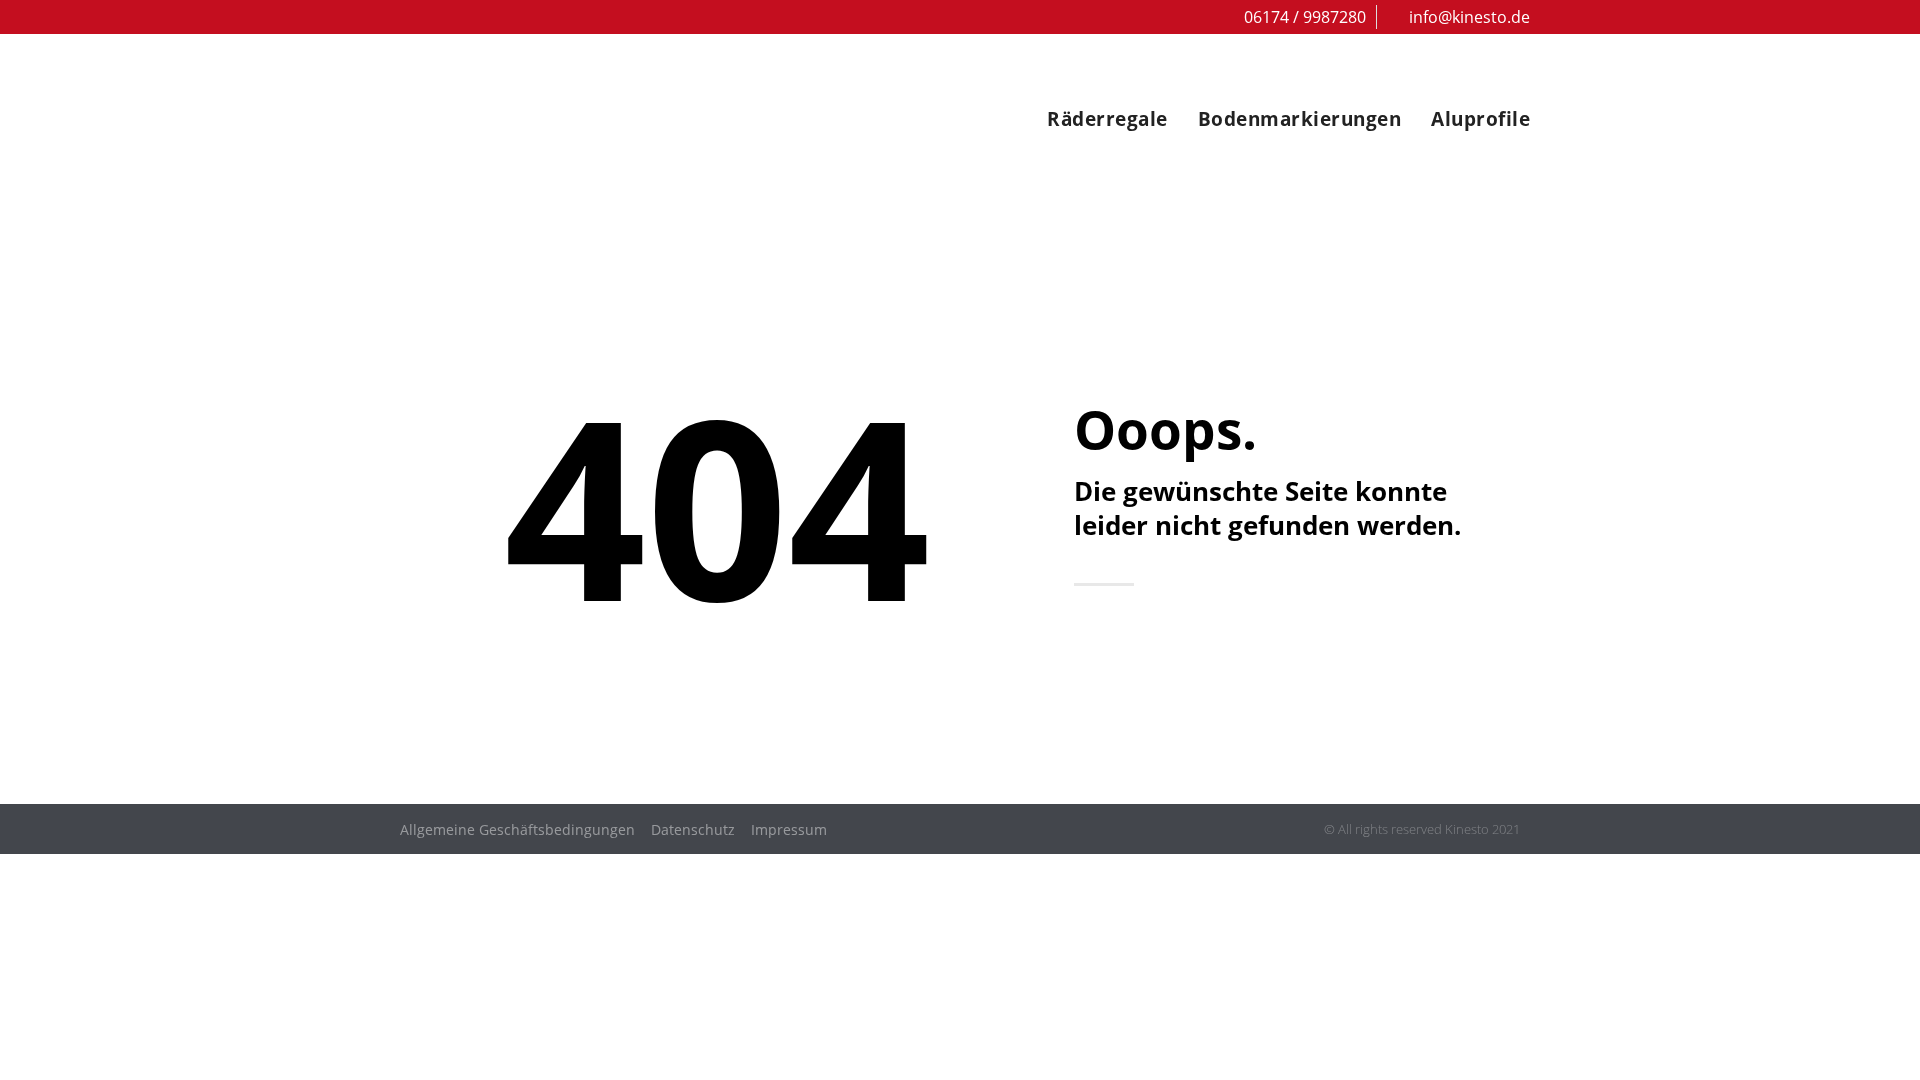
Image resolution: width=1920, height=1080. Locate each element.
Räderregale (1107, 119)
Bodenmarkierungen (1300, 119)
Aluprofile (1480, 119)
